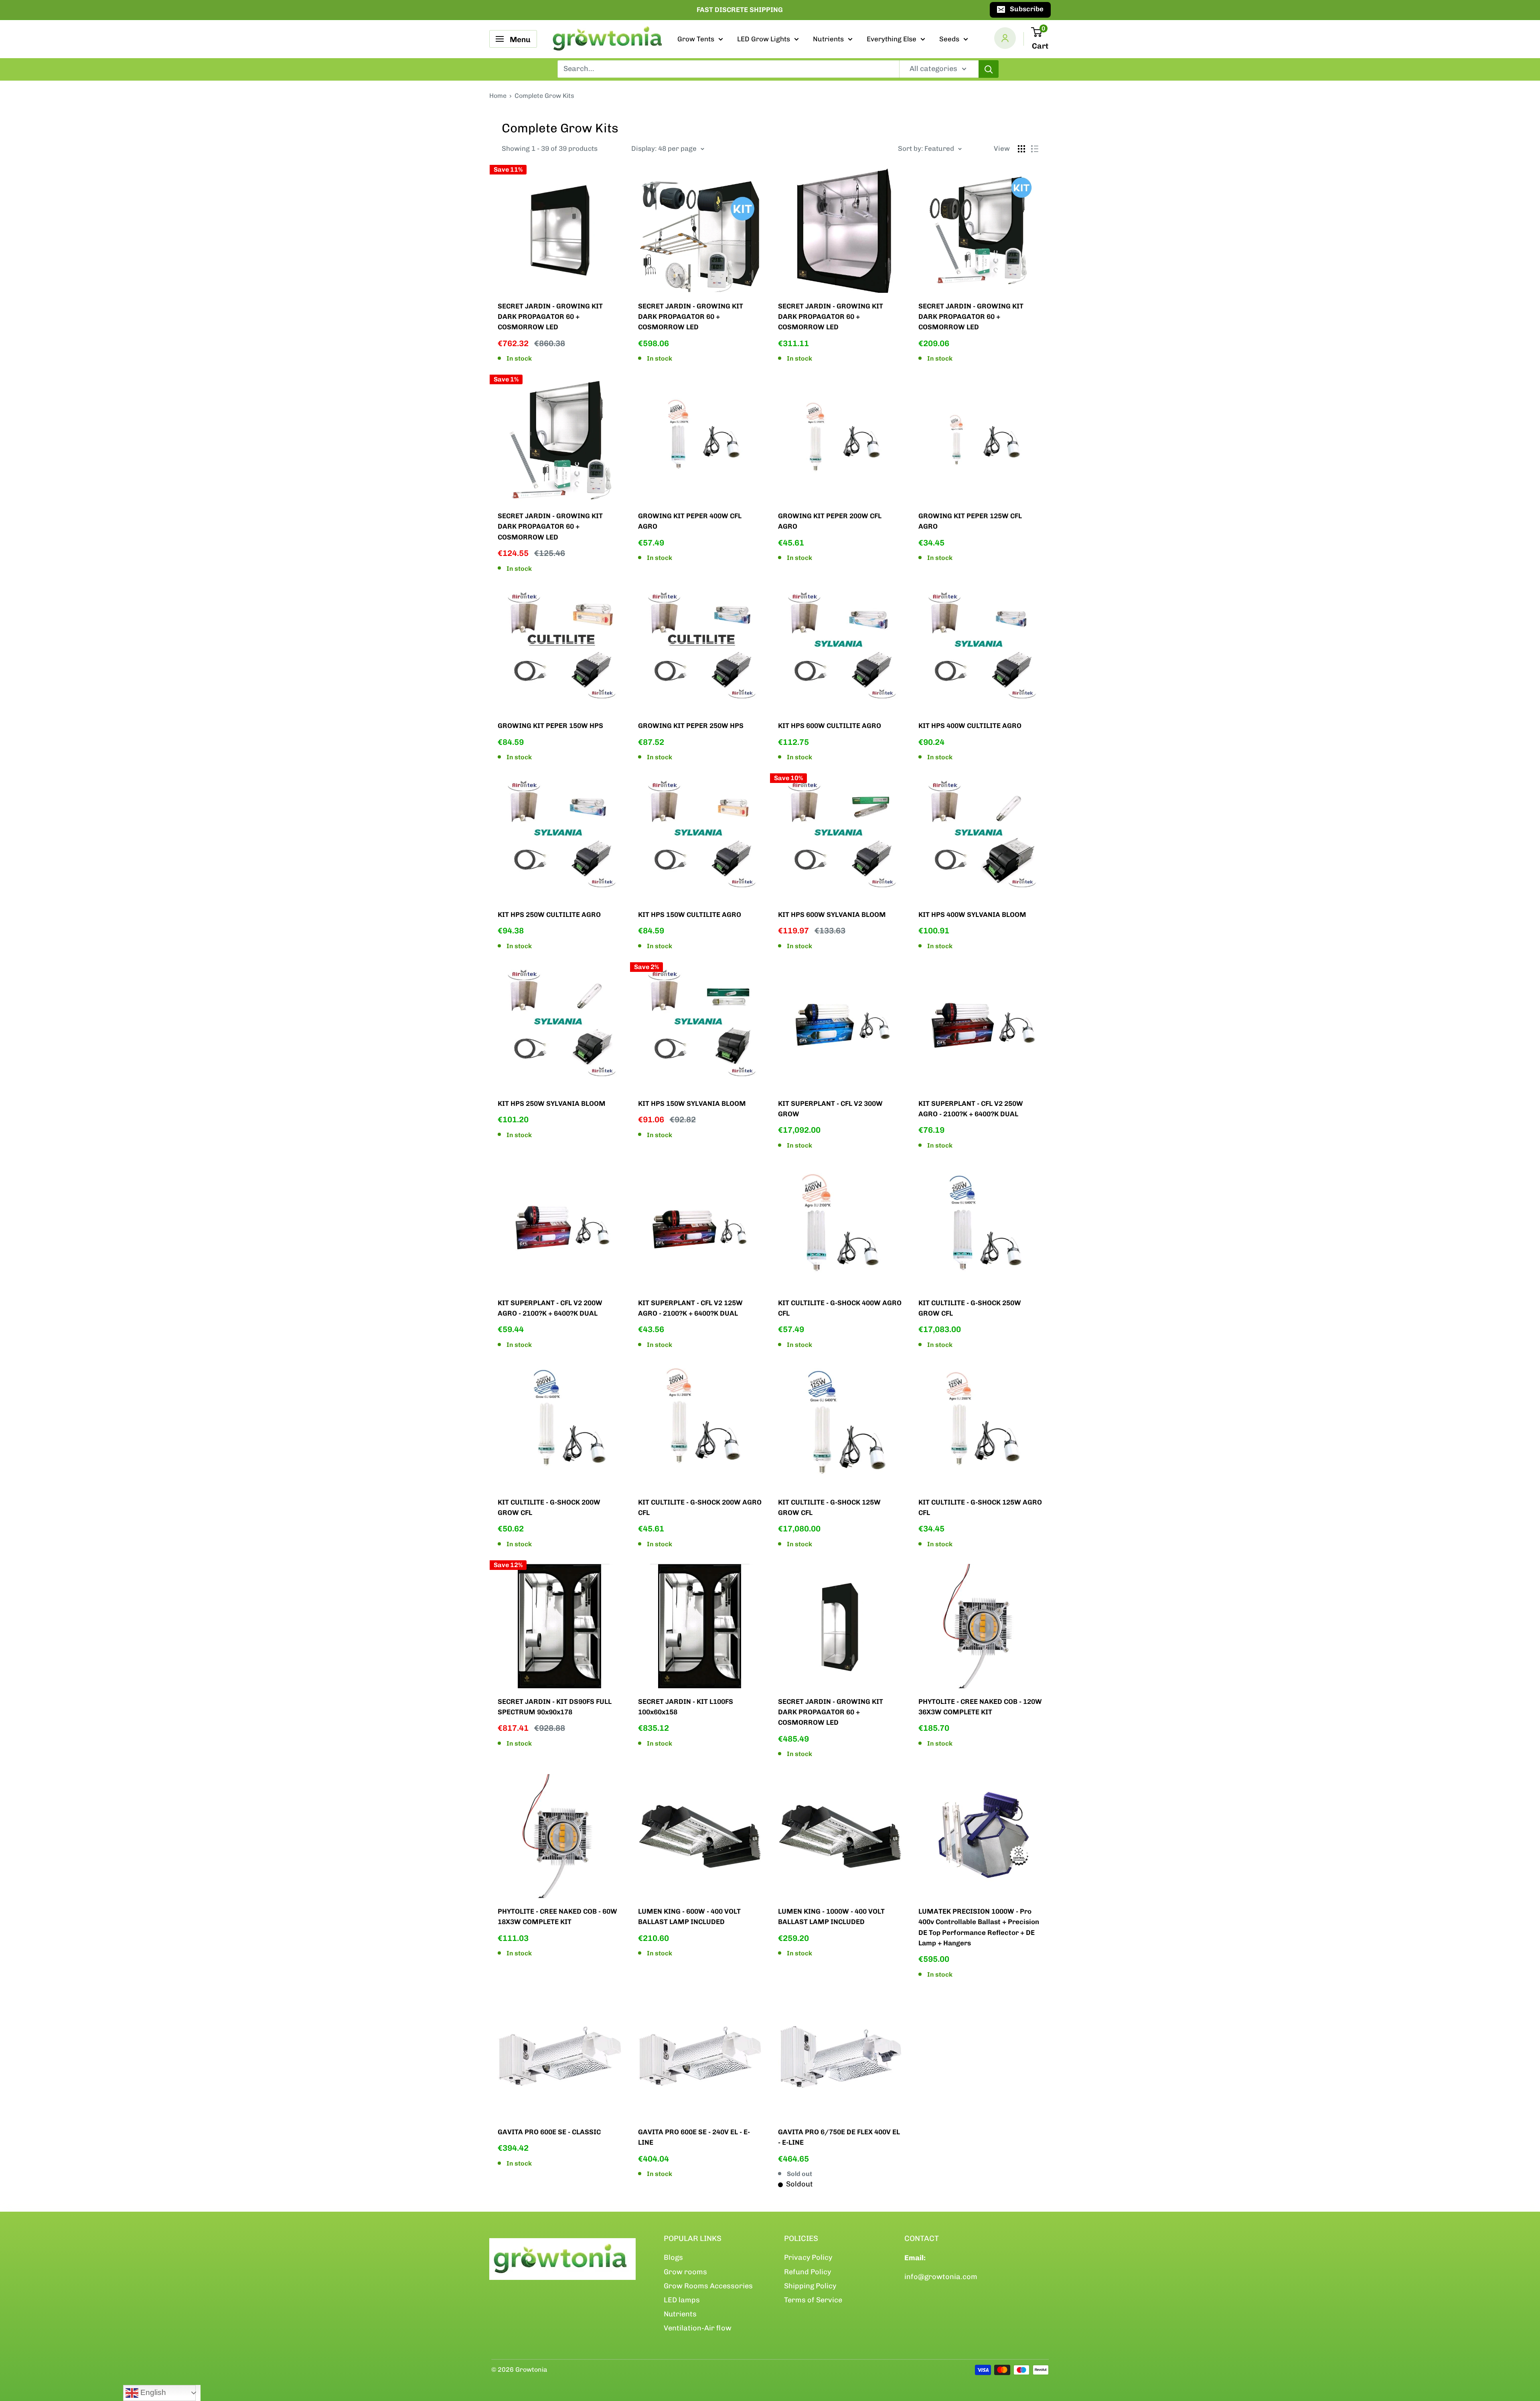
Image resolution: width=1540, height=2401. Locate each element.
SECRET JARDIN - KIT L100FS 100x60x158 (686, 1707)
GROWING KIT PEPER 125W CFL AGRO (970, 521)
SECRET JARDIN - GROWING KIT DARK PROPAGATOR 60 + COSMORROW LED (550, 317)
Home (498, 96)
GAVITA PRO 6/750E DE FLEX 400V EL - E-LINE (839, 2137)
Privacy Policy (808, 2257)
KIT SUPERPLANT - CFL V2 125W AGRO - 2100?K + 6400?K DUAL (690, 1308)
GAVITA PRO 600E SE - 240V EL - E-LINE (694, 2137)
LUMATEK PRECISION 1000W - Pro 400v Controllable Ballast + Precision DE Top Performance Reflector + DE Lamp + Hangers (979, 1927)
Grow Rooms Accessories (708, 2286)
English (152, 2392)
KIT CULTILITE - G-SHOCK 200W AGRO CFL (700, 1507)
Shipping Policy (810, 2286)
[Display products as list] (1035, 149)
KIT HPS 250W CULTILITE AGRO (549, 915)
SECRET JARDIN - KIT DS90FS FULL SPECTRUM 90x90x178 (555, 1707)
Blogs (673, 2257)
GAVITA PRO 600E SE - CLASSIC (549, 2132)
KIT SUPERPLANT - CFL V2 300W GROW (830, 1109)
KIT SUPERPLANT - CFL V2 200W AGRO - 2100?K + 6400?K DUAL (550, 1308)
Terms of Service (813, 2300)
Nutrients (828, 39)
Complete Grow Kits (544, 96)
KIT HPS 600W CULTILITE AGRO (830, 726)
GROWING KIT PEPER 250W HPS (691, 726)
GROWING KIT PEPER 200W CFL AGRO (830, 521)
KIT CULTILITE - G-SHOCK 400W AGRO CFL (840, 1308)
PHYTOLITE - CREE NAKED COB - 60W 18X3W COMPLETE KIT (557, 1916)
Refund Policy (807, 2272)
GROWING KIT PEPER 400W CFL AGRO (690, 521)
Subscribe (1027, 9)
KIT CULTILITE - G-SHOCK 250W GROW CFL (970, 1308)
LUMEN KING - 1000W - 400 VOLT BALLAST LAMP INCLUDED (831, 1916)
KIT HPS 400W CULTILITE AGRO (970, 726)
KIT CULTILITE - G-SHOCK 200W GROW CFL (549, 1507)
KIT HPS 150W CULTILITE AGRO (690, 915)
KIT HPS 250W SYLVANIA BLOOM (552, 1103)
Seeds (949, 39)
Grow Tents (696, 39)
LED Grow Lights (764, 39)
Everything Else (892, 39)
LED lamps (682, 2300)
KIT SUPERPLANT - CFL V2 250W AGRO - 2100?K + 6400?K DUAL (971, 1109)
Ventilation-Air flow (698, 2328)
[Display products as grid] (1021, 149)
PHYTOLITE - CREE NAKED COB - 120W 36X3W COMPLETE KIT (980, 1707)
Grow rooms (685, 2272)
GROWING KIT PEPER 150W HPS (550, 726)
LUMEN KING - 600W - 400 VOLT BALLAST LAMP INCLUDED (689, 1916)
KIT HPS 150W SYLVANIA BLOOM (692, 1103)
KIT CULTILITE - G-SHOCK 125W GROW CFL (829, 1507)
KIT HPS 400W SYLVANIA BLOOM (972, 915)
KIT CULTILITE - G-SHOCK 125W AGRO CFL (980, 1507)
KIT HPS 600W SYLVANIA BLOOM (832, 915)
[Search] (989, 69)
